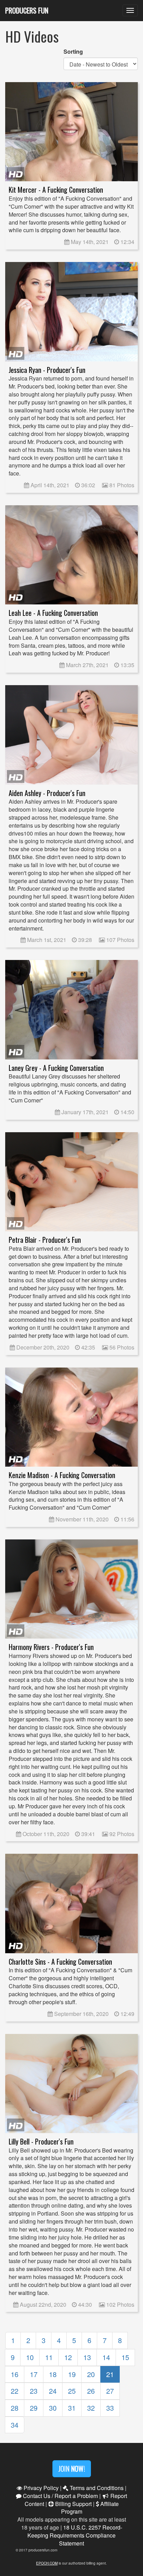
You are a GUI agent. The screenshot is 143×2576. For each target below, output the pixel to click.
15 (125, 2357)
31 (72, 2408)
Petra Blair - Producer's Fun (45, 1240)
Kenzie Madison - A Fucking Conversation (62, 1475)
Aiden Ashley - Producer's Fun (47, 793)
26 (91, 2391)
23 (34, 2391)
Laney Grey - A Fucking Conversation (56, 1068)
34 (15, 2425)
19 (72, 2374)
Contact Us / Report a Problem (60, 2496)
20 (91, 2374)
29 (34, 2408)
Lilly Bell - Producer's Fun (41, 2142)
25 (72, 2391)
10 (30, 2357)
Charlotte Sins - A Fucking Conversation (60, 1962)
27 (110, 2391)
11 (49, 2357)
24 (53, 2391)
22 (15, 2391)
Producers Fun (27, 10)
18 (53, 2374)
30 (53, 2408)
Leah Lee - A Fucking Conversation (53, 613)
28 (15, 2408)
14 (106, 2357)
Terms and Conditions (96, 2488)
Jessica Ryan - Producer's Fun (47, 370)
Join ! (72, 2469)
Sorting (73, 52)
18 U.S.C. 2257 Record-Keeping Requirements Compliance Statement (75, 2535)
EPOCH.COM (47, 2563)
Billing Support (73, 2504)
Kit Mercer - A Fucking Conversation (56, 190)
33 (110, 2408)
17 (34, 2374)
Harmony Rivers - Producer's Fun (51, 1647)
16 (15, 2374)
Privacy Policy (40, 2488)
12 (68, 2357)
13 (87, 2357)
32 (91, 2408)
